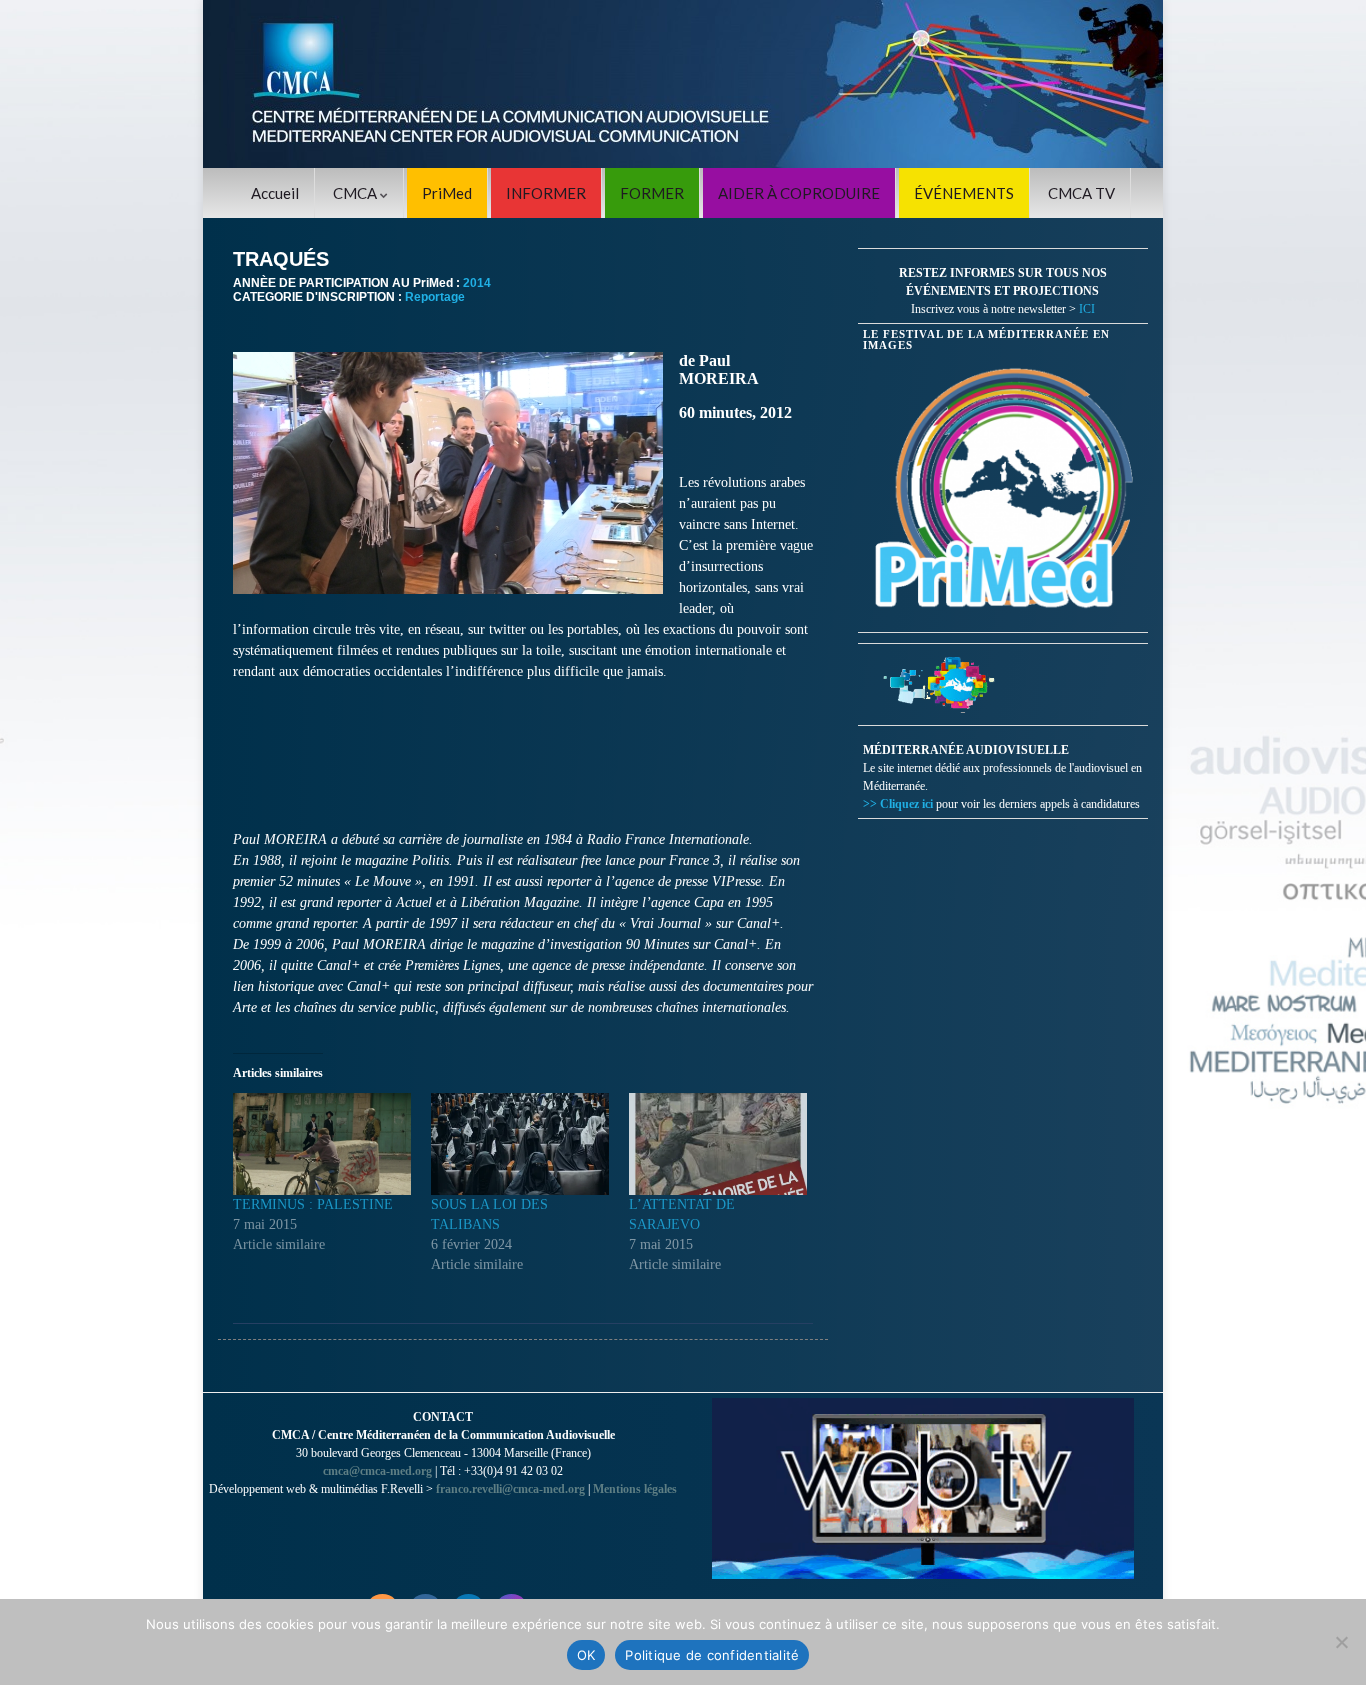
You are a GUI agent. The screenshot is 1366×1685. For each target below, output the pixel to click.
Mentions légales (635, 1489)
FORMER (652, 193)
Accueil (275, 193)
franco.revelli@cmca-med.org (510, 1489)
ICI (1087, 309)
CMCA (356, 193)
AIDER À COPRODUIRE (799, 193)
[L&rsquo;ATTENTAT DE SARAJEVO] (718, 1144)
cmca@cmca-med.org (377, 1471)
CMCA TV (1081, 193)
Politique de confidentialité (712, 1655)
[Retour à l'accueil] (683, 84)
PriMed (447, 193)
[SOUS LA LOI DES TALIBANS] (520, 1144)
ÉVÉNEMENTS (964, 193)
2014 (477, 283)
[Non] (1341, 1642)
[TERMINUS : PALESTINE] (322, 1144)
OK (586, 1655)
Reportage (435, 297)
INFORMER (546, 193)
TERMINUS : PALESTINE (313, 1204)
